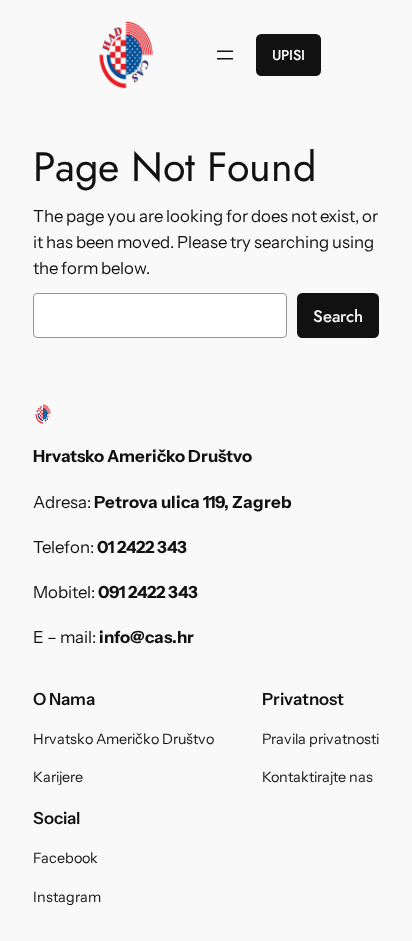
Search (338, 316)
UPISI (288, 55)
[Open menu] (225, 55)
